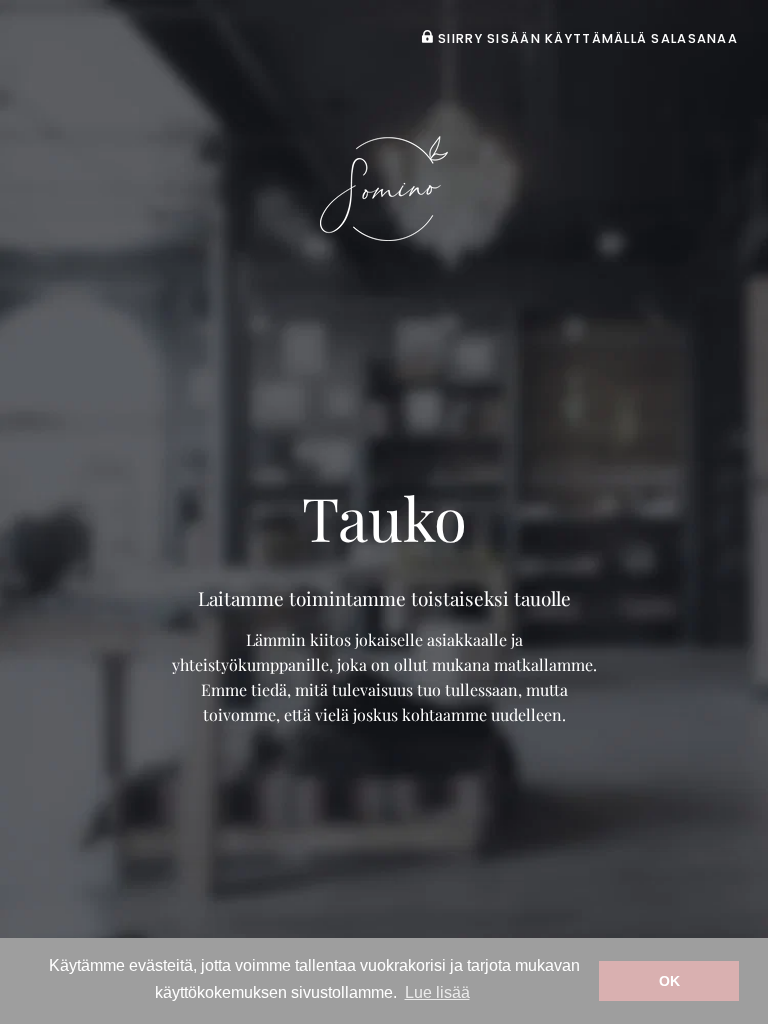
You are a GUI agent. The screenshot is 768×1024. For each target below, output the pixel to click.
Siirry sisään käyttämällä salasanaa (586, 38)
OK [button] (669, 981)
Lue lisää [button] (437, 992)
